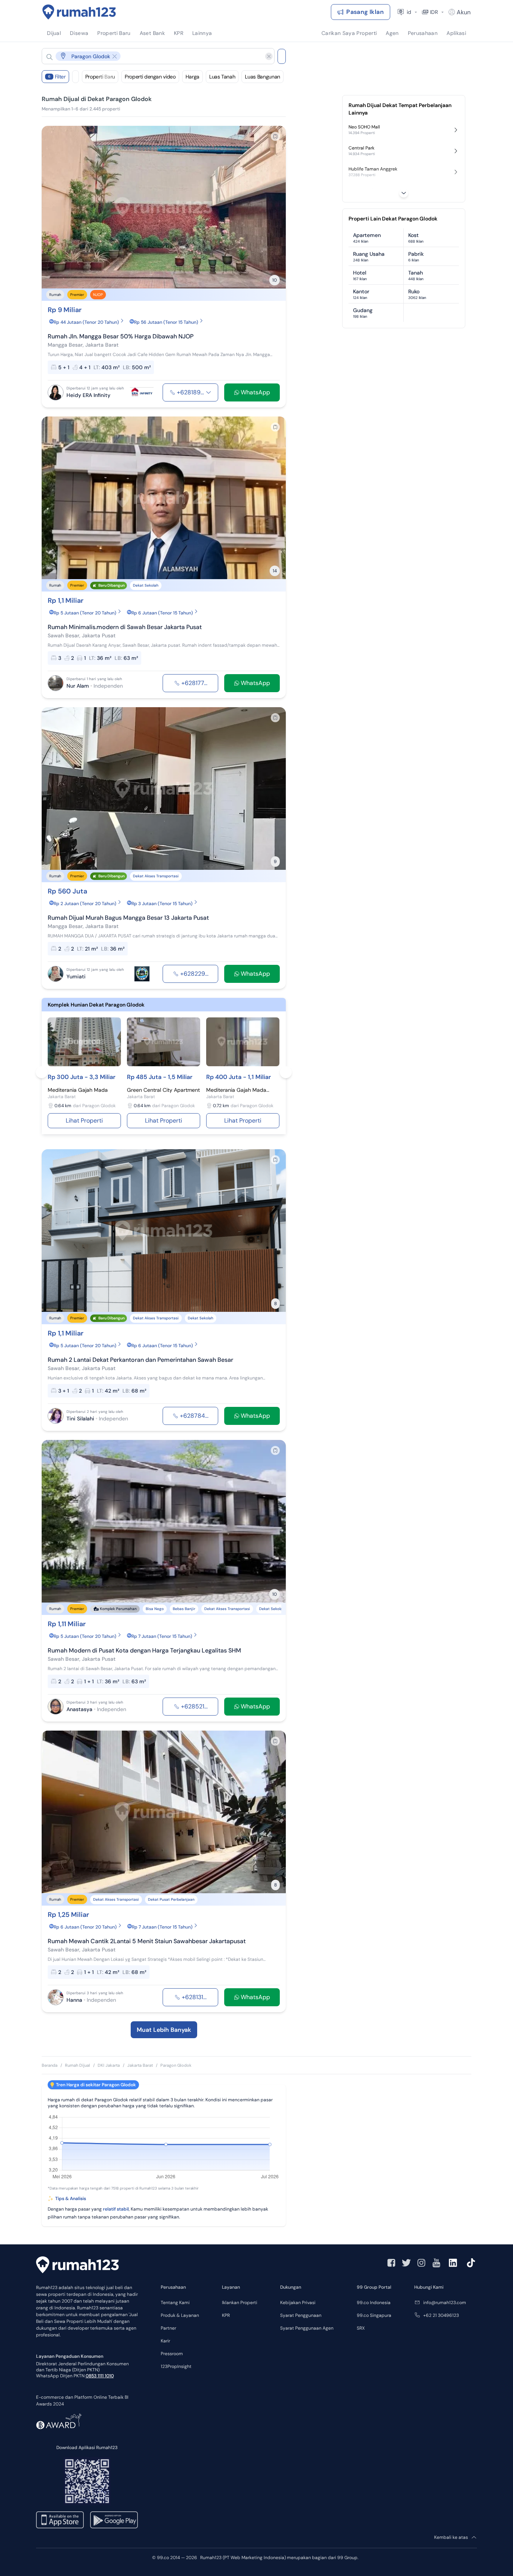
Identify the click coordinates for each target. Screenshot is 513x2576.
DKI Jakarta (109, 2065)
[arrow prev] (55, 207)
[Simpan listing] (275, 136)
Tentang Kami (175, 2303)
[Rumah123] (79, 12)
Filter (57, 77)
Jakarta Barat (140, 2065)
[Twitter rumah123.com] (406, 2263)
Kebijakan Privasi (298, 2303)
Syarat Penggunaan (301, 2315)
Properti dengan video (150, 77)
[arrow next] (272, 207)
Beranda (50, 2065)
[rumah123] (77, 2266)
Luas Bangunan (262, 77)
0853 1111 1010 (100, 2376)
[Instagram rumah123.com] (421, 2263)
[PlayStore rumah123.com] (114, 2520)
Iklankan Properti (240, 2303)
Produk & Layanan (180, 2315)
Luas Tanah (222, 77)
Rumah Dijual (78, 2065)
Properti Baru (100, 77)
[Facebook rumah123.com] (391, 2263)
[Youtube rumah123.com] (436, 2263)
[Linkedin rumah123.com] (453, 2263)
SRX (361, 2328)
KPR (226, 2315)
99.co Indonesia (374, 2303)
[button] (152, 56)
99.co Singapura (374, 2315)
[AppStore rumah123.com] (60, 2520)
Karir (165, 2341)
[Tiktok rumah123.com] (471, 2263)
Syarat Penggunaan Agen (307, 2328)
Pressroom (172, 2354)
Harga (192, 77)
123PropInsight (176, 2366)
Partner (168, 2328)
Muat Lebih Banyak (164, 2030)
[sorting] (75, 77)
